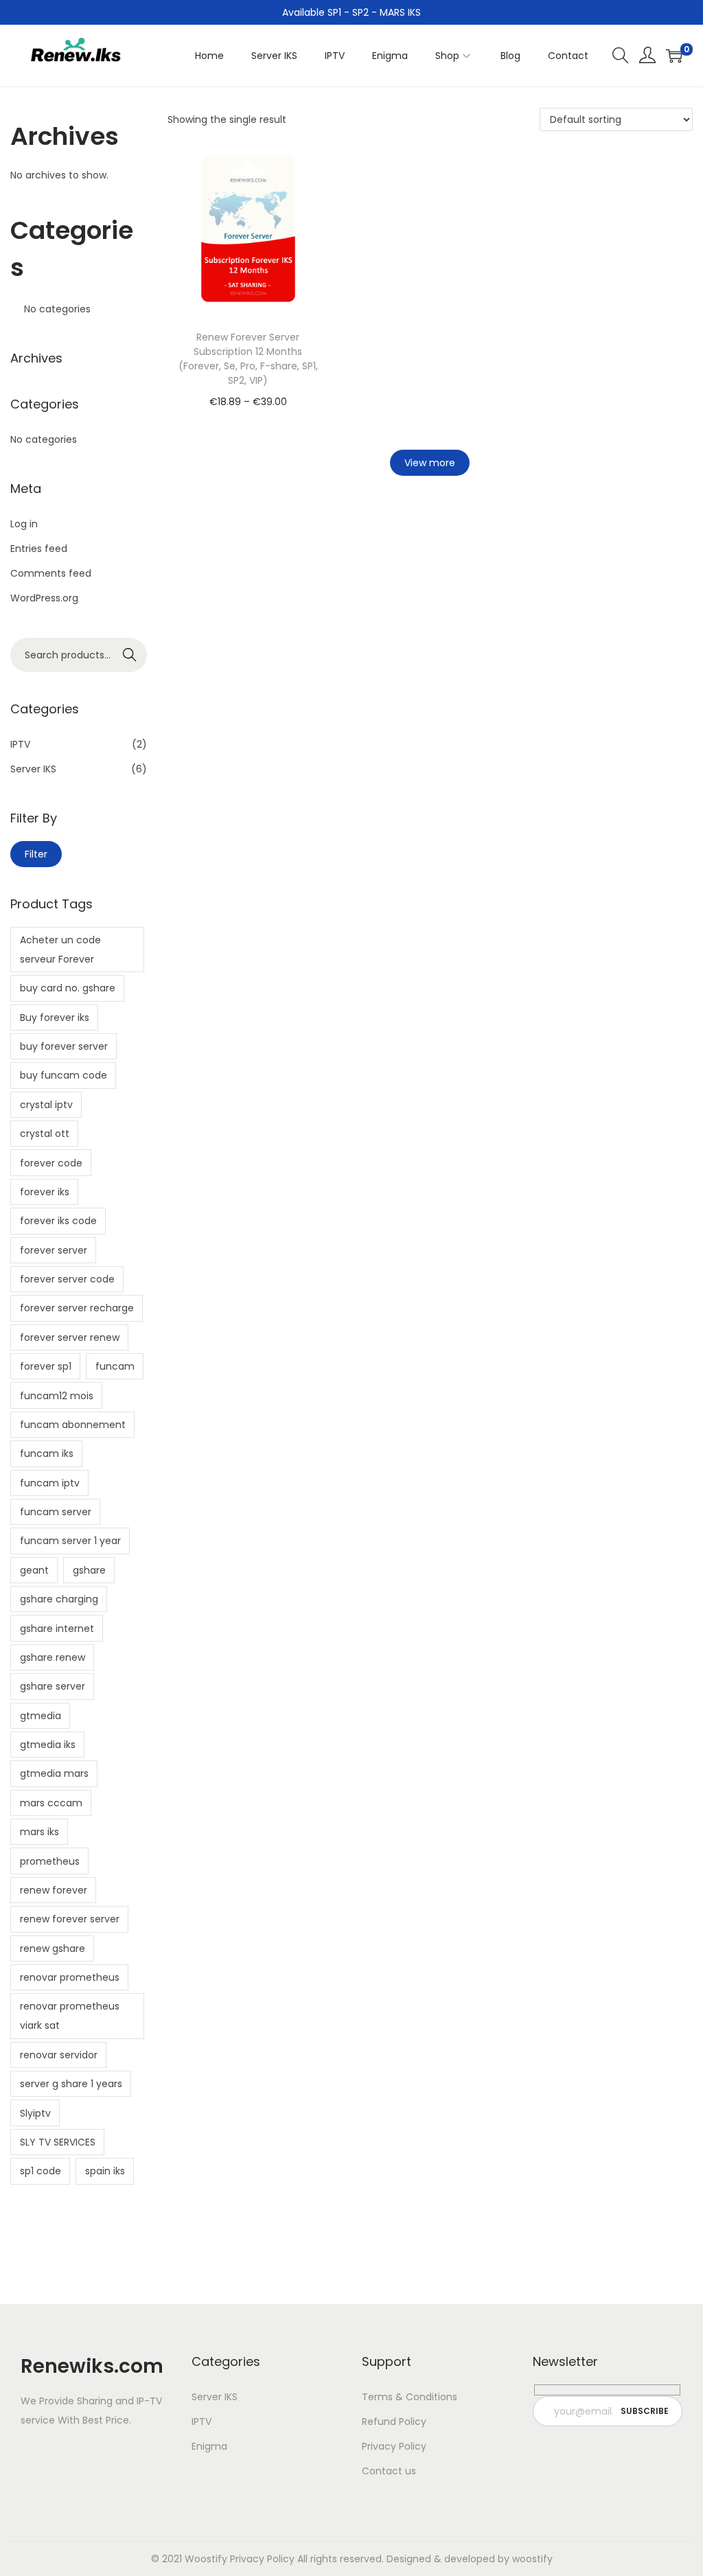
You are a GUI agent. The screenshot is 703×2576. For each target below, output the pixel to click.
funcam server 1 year (70, 1541)
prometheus (50, 1861)
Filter (36, 854)
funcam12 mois (57, 1396)
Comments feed (51, 573)
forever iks (45, 1192)
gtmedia (41, 1716)
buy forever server (64, 1046)
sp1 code (41, 2171)
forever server (54, 1250)
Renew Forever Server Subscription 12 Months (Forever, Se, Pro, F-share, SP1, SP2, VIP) (248, 359)
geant (34, 1570)
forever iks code (58, 1221)
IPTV (20, 744)
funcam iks (47, 1453)
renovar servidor (59, 2055)
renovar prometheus (70, 1977)
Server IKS (33, 769)
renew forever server (70, 1919)
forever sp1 (46, 1366)
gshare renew (53, 1657)
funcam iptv (50, 1483)
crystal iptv (46, 1105)
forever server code (67, 1279)
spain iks (105, 2171)
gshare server (53, 1686)
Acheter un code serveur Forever (60, 950)
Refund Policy (394, 2422)
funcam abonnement (73, 1425)
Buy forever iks (55, 1017)
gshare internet (57, 1629)
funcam (115, 1366)
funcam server (56, 1512)
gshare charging (59, 1599)
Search (129, 655)
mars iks (39, 1832)
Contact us (389, 2471)
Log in (24, 524)
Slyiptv (35, 2113)
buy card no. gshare (68, 988)
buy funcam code (64, 1075)
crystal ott (45, 1134)
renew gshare (53, 1948)
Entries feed (39, 549)
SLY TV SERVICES (58, 2142)
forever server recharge (77, 1308)
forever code (51, 1163)
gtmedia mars (54, 1773)
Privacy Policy (394, 2446)
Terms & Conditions (410, 2397)
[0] (674, 56)
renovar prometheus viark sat (70, 2016)
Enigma (209, 2446)
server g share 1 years (71, 2084)
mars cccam (51, 1803)
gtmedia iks (48, 1745)
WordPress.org (44, 598)
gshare (89, 1570)
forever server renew (70, 1337)
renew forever (54, 1890)
